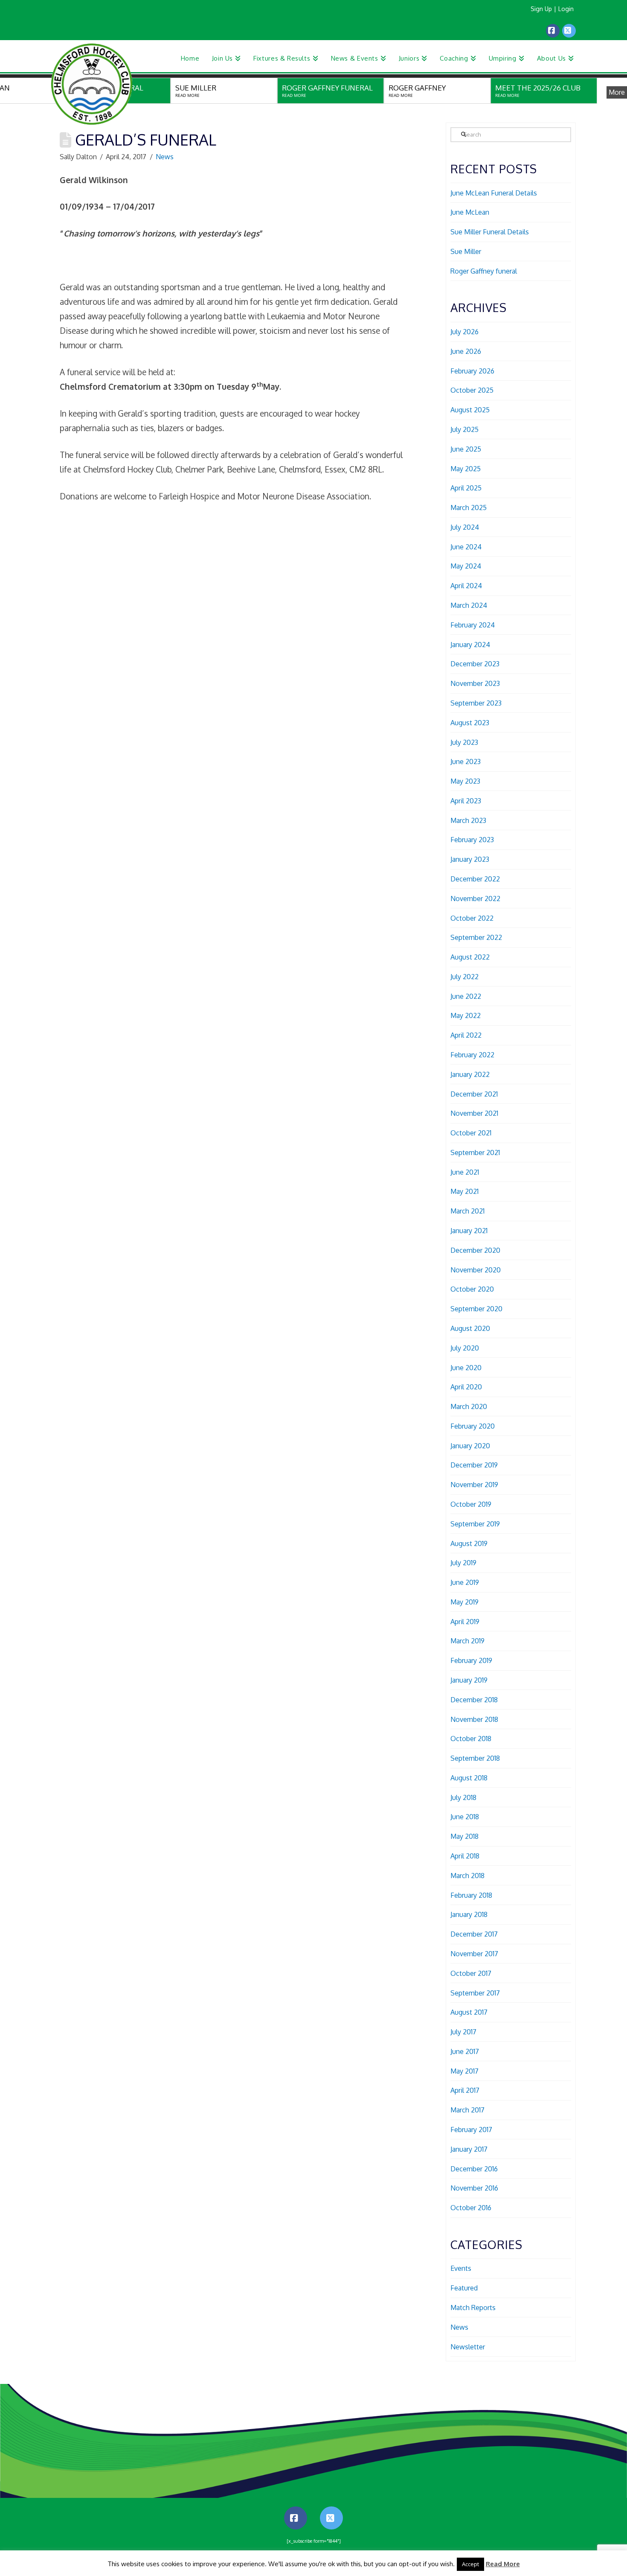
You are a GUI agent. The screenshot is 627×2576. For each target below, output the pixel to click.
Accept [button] (470, 2564)
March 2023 (468, 820)
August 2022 (470, 957)
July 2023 (464, 742)
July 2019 (463, 1563)
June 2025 (466, 449)
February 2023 (472, 840)
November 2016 (474, 2188)
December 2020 (475, 1250)
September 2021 (475, 1152)
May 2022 (466, 1015)
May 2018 (464, 1836)
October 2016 (471, 2208)
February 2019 (471, 1660)
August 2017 (469, 2012)
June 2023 (466, 761)
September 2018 (475, 1758)
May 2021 (464, 1191)
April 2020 (466, 1387)
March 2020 (469, 1406)
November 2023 (475, 683)
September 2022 (476, 937)
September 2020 (476, 1309)
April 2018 (465, 1856)
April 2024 (466, 586)
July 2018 (463, 1797)
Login (566, 9)
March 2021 (467, 1211)
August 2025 (470, 410)
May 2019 (464, 1602)
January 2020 (470, 1446)
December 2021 (474, 1094)
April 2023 (466, 801)
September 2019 (475, 1524)
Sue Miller (466, 251)
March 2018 (467, 1876)
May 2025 (466, 469)
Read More (503, 2564)
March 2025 (469, 508)
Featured (464, 2288)
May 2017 (464, 2071)
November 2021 (474, 1113)
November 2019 (474, 1485)
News (165, 157)
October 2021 (471, 1133)
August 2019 (469, 1543)
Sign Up (541, 9)
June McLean (470, 212)
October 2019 (471, 1504)
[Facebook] (553, 31)
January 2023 (470, 859)
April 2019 (465, 1622)
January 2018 (469, 1914)
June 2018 (465, 1817)
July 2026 (464, 332)
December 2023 (475, 664)
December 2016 (474, 2169)
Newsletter (468, 2347)
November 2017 (474, 1954)
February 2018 (471, 1895)
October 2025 (472, 390)
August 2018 (469, 1778)
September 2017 (475, 1993)
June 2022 (466, 996)
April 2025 (466, 488)
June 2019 (465, 1582)
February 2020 (473, 1426)
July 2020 (465, 1348)
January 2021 (469, 1231)
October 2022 (472, 918)
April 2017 (465, 2090)
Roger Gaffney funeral (484, 271)
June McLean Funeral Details (494, 193)
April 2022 (466, 1035)
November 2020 (476, 1270)
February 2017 (471, 2130)
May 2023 (465, 781)
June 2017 (465, 2051)
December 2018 (474, 1700)
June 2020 (466, 1368)
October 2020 (472, 1289)
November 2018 (474, 1719)
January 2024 (470, 645)
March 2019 (467, 1641)
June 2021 (465, 1172)
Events (461, 2268)
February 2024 (473, 625)
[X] (569, 31)
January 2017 (469, 2149)
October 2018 (471, 1739)
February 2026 (472, 371)
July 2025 (464, 429)
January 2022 (470, 1074)
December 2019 (474, 1465)
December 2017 (474, 1934)
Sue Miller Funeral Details (490, 232)
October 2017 (471, 1973)
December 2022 (475, 879)
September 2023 (476, 703)
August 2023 (470, 723)
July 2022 (464, 977)
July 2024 (465, 527)
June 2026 (466, 351)
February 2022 (472, 1055)
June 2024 (466, 547)
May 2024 (466, 566)
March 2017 (467, 2110)
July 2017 (463, 2032)
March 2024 (469, 605)
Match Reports (473, 2308)
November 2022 (475, 899)
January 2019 (469, 1680)
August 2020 (470, 1328)
